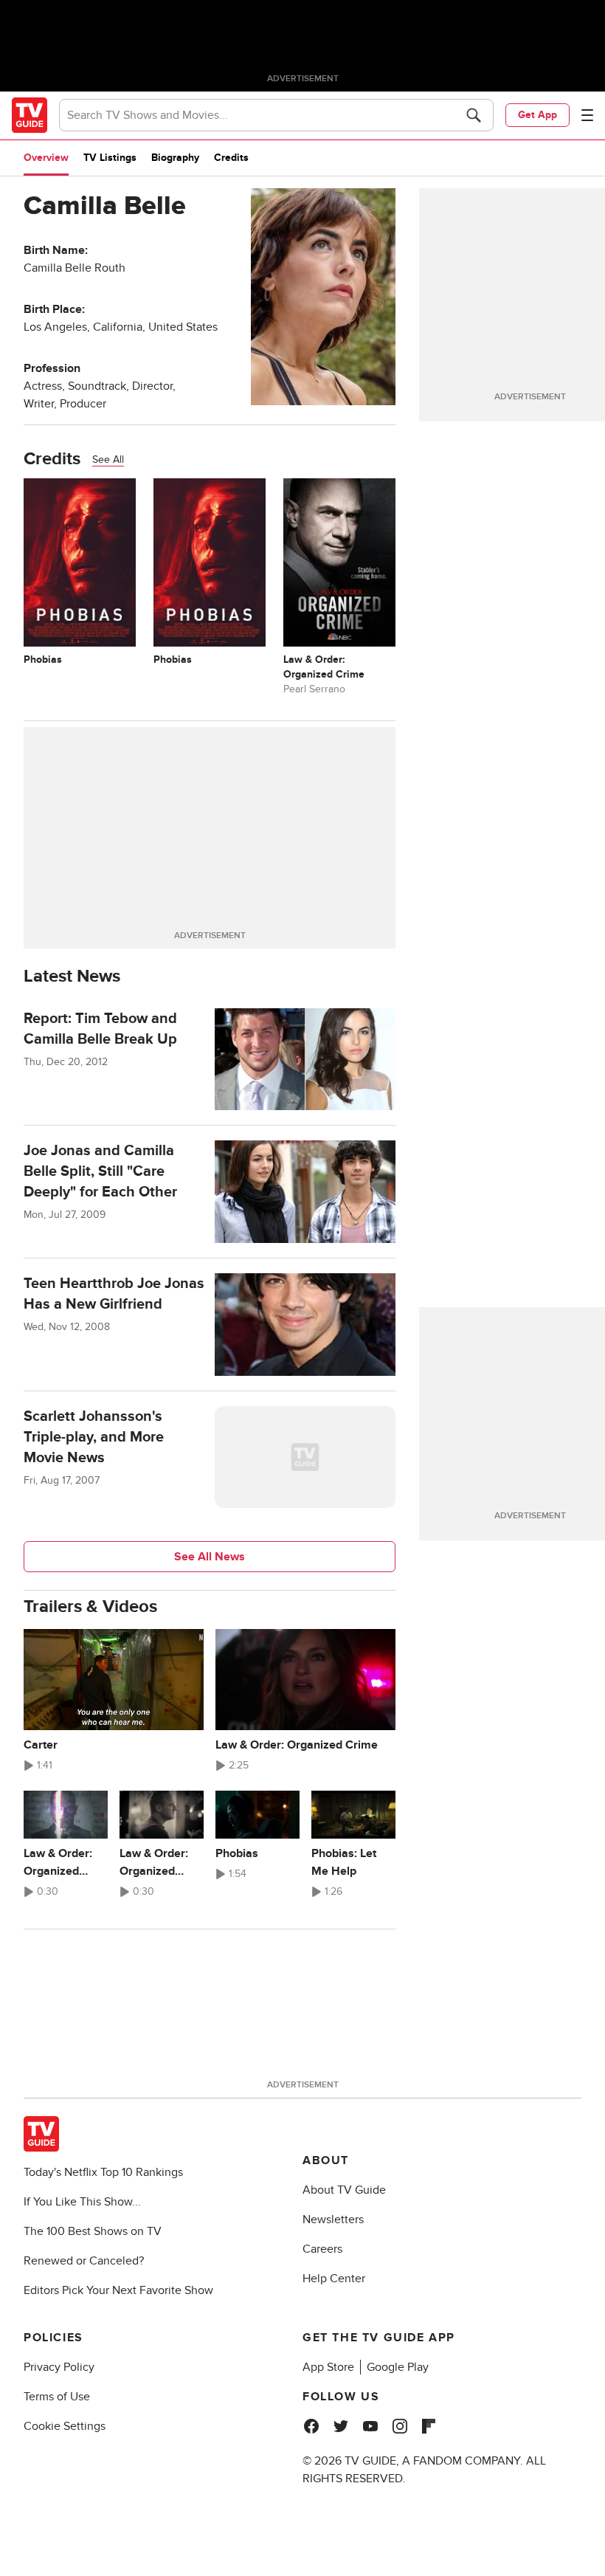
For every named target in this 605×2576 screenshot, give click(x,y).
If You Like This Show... (82, 2202)
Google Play (398, 2367)
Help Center (334, 2279)
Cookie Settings (65, 2426)
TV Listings (110, 158)
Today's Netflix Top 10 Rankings (103, 2172)
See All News (210, 1557)
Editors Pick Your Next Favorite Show (118, 2290)
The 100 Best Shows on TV (93, 2231)
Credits (231, 158)
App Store (328, 2367)
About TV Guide (344, 2190)
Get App (537, 115)
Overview (46, 158)
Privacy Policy (59, 2367)
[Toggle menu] (587, 115)
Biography (175, 158)
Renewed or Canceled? (84, 2261)
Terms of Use (57, 2397)
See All (108, 459)
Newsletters (333, 2219)
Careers (322, 2249)
